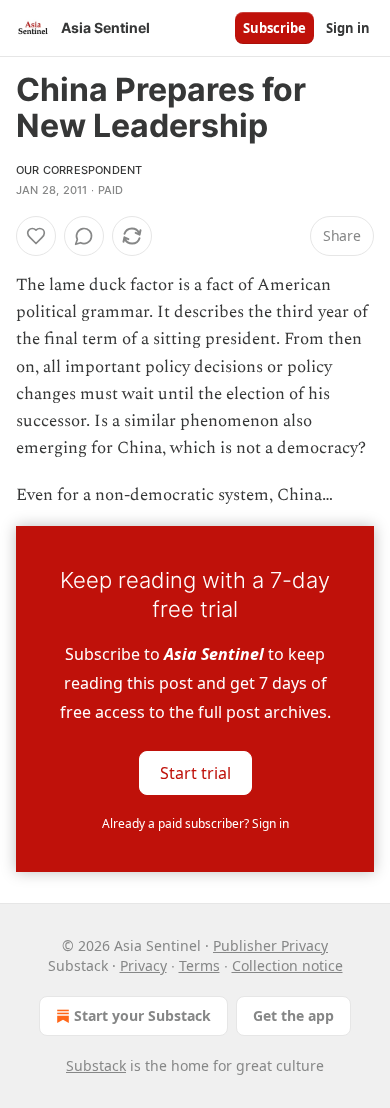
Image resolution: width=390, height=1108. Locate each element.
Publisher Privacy (270, 945)
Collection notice (287, 965)
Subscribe (274, 28)
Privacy (143, 965)
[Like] (36, 236)
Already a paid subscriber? (195, 823)
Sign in (348, 28)
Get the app (293, 1015)
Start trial (195, 772)
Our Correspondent (79, 170)
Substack (96, 1065)
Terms (199, 965)
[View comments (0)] (84, 236)
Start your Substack (142, 1015)
